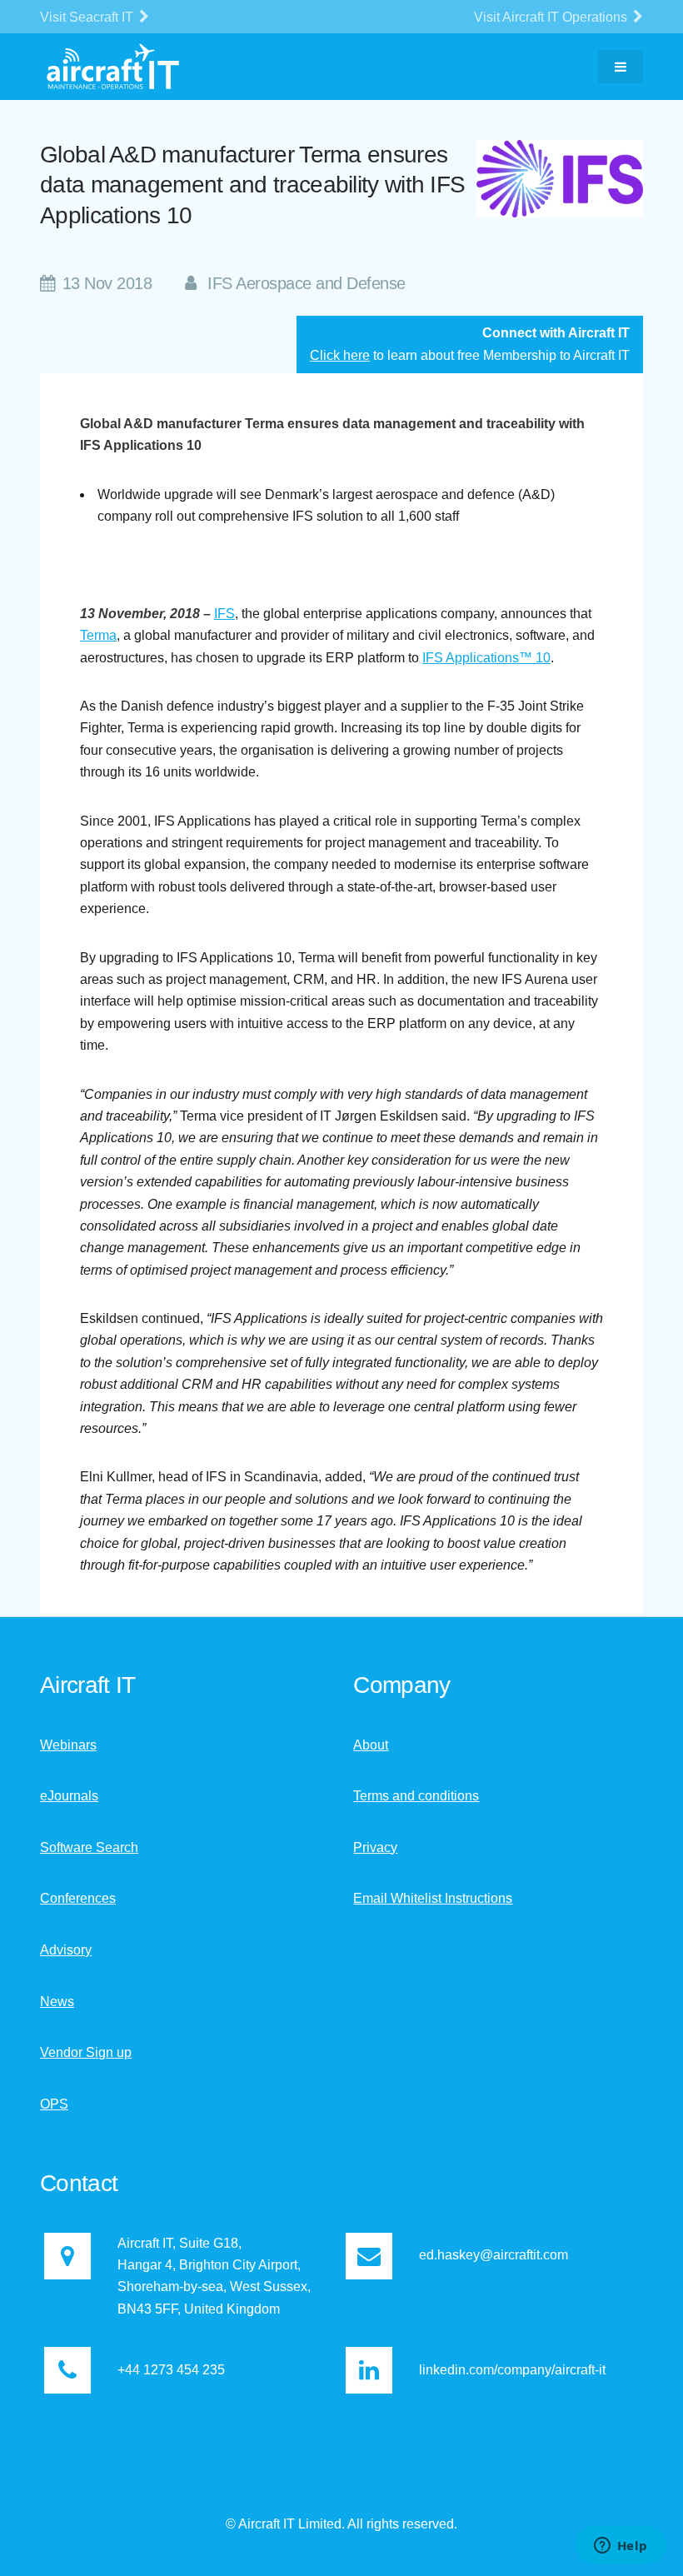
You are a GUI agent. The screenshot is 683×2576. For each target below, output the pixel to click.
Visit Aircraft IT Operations (552, 17)
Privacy (375, 1847)
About (371, 1745)
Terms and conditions (416, 1796)
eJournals (69, 1796)
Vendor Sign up (86, 2052)
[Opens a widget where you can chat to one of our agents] (621, 2547)
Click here (340, 355)
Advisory (66, 1950)
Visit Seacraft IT (88, 17)
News (57, 2002)
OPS (54, 2104)
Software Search (89, 1847)
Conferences (78, 1898)
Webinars (68, 1745)
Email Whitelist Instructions (433, 1898)
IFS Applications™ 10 (486, 658)
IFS (224, 614)
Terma (98, 635)
